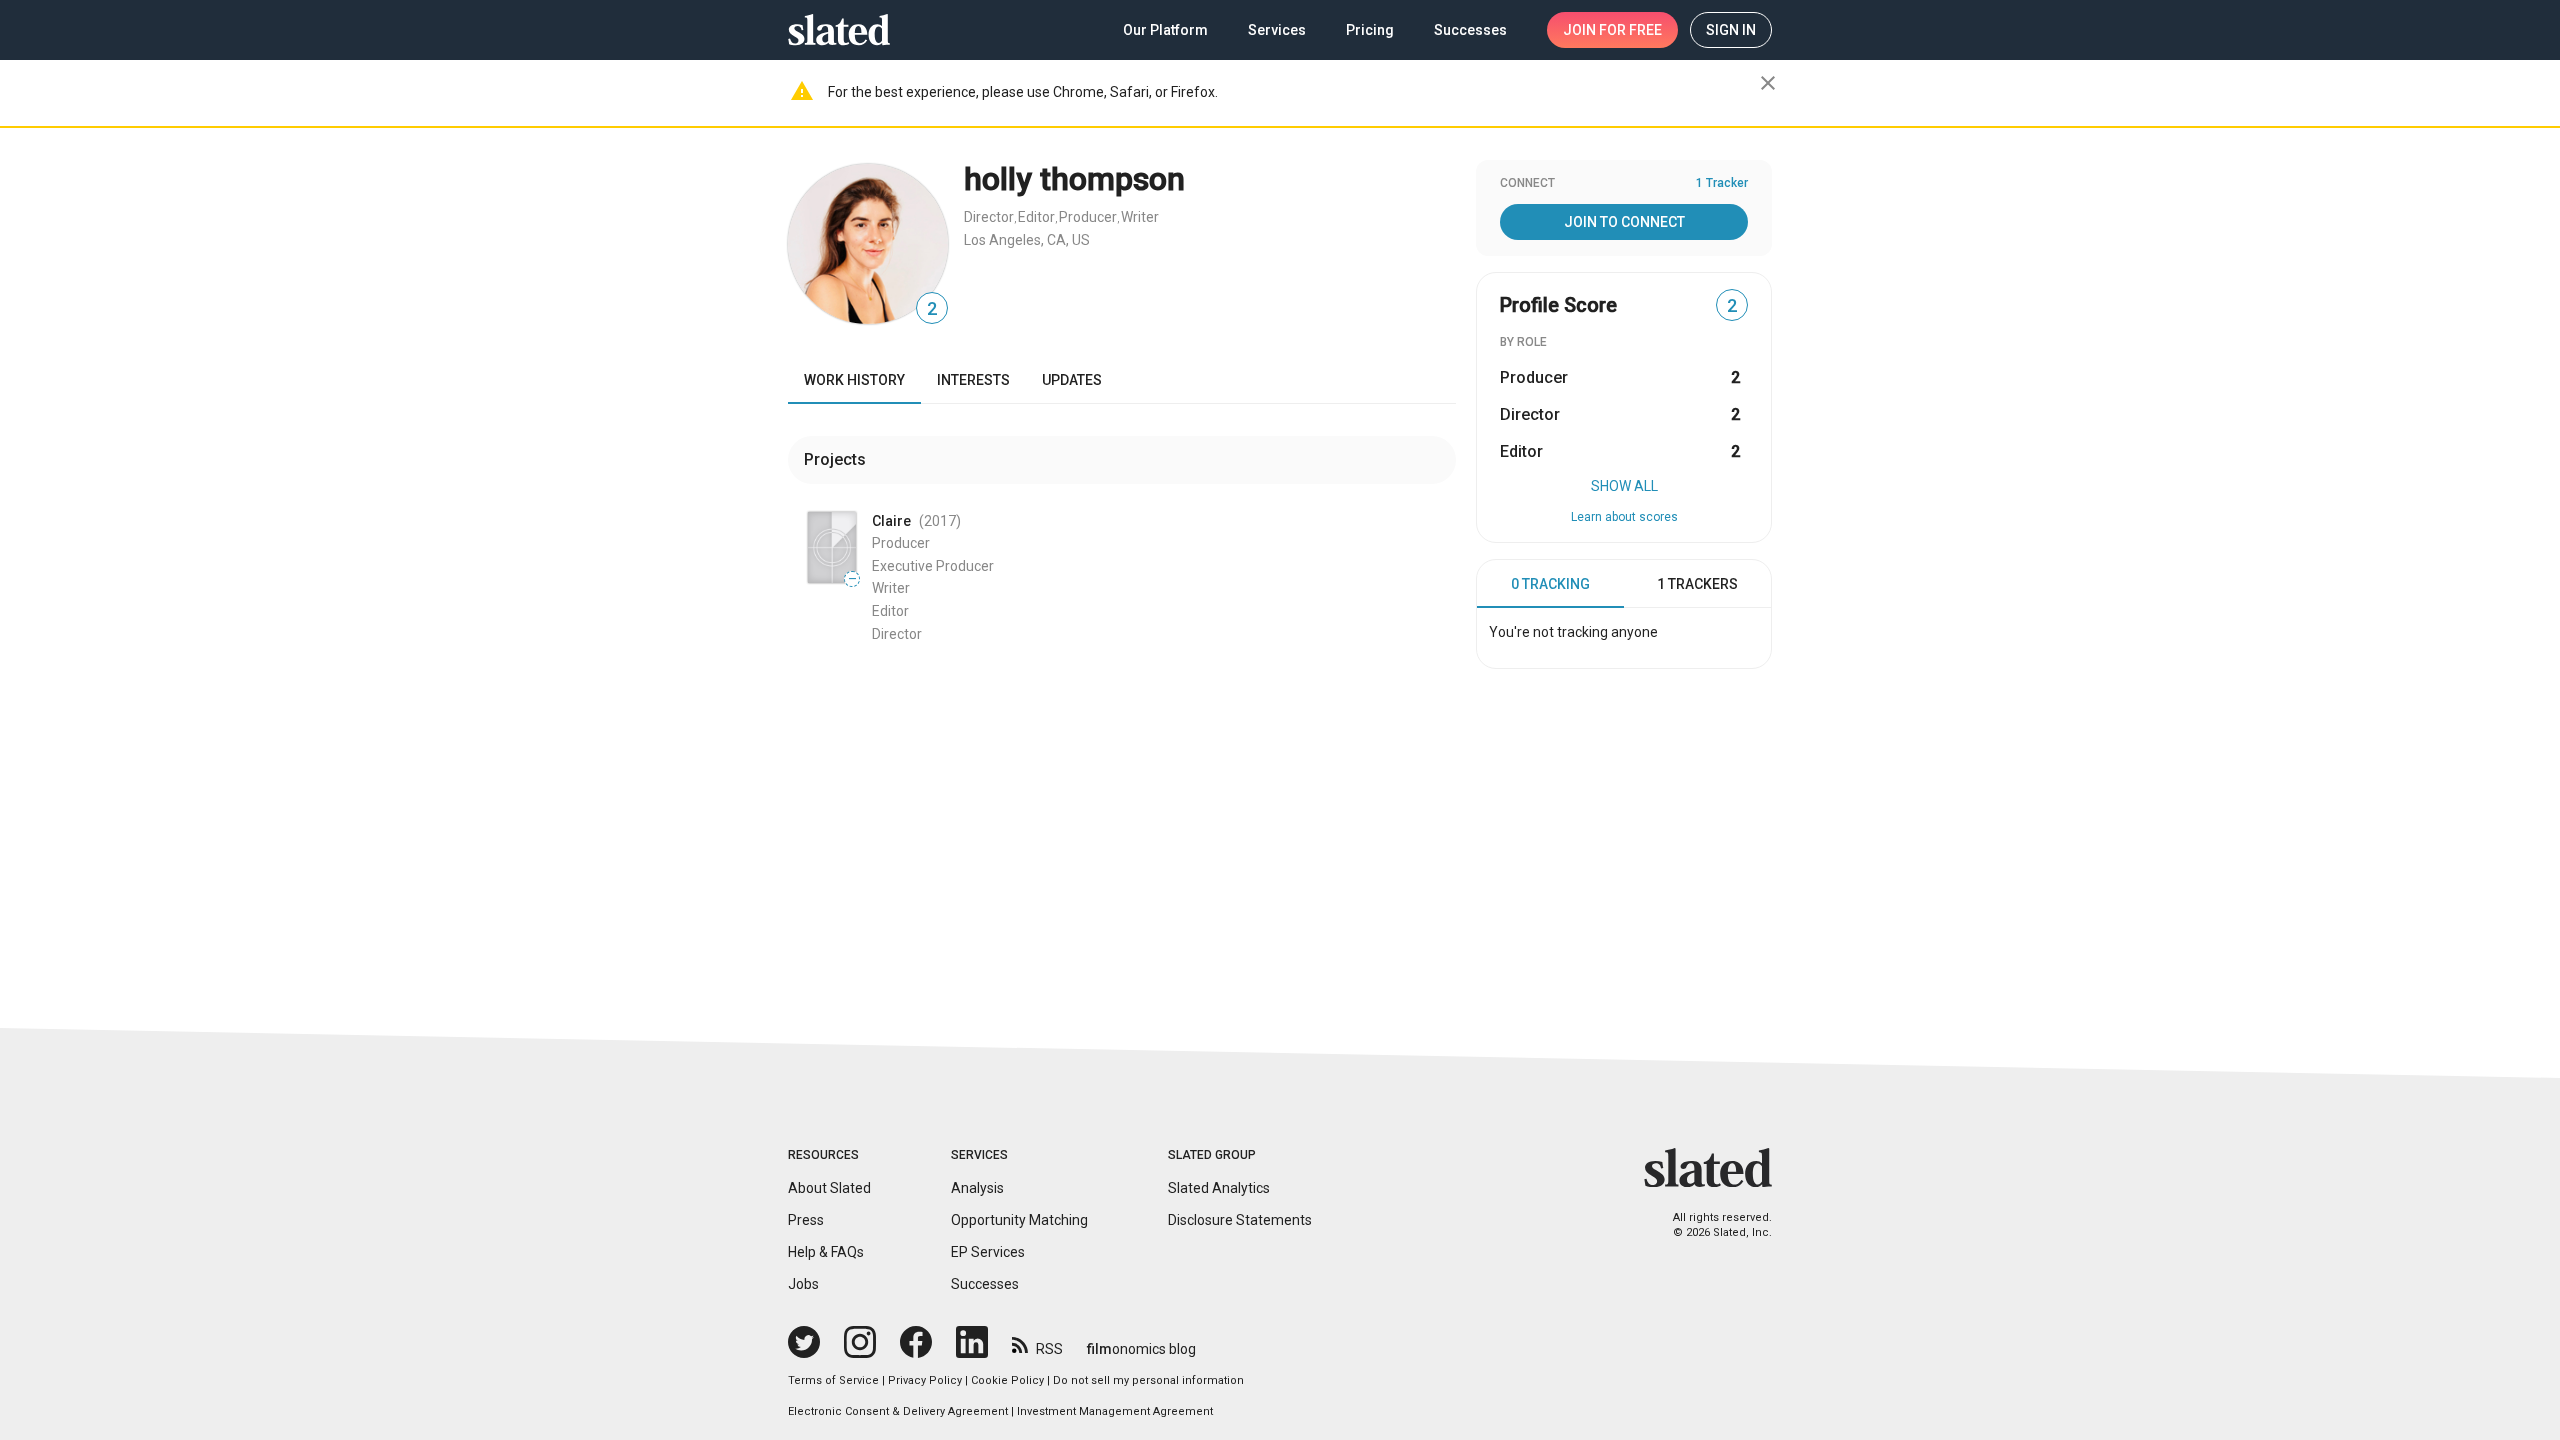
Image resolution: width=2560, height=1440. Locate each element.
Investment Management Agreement (1115, 1411)
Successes (985, 1284)
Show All (1624, 486)
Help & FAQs (826, 1252)
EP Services (988, 1252)
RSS (1049, 1349)
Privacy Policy (925, 1380)
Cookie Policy (1007, 1380)
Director (989, 217)
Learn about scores (1624, 517)
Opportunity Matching (1019, 1220)
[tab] (1550, 584)
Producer (1088, 217)
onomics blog (1141, 1349)
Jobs (803, 1284)
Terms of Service (833, 1380)
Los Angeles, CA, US (1027, 240)
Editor (1036, 217)
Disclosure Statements (1240, 1220)
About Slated (829, 1188)
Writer (1140, 217)
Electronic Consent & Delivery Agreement (898, 1411)
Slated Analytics (1219, 1188)
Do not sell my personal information (1148, 1380)
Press (806, 1220)
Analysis (977, 1188)
